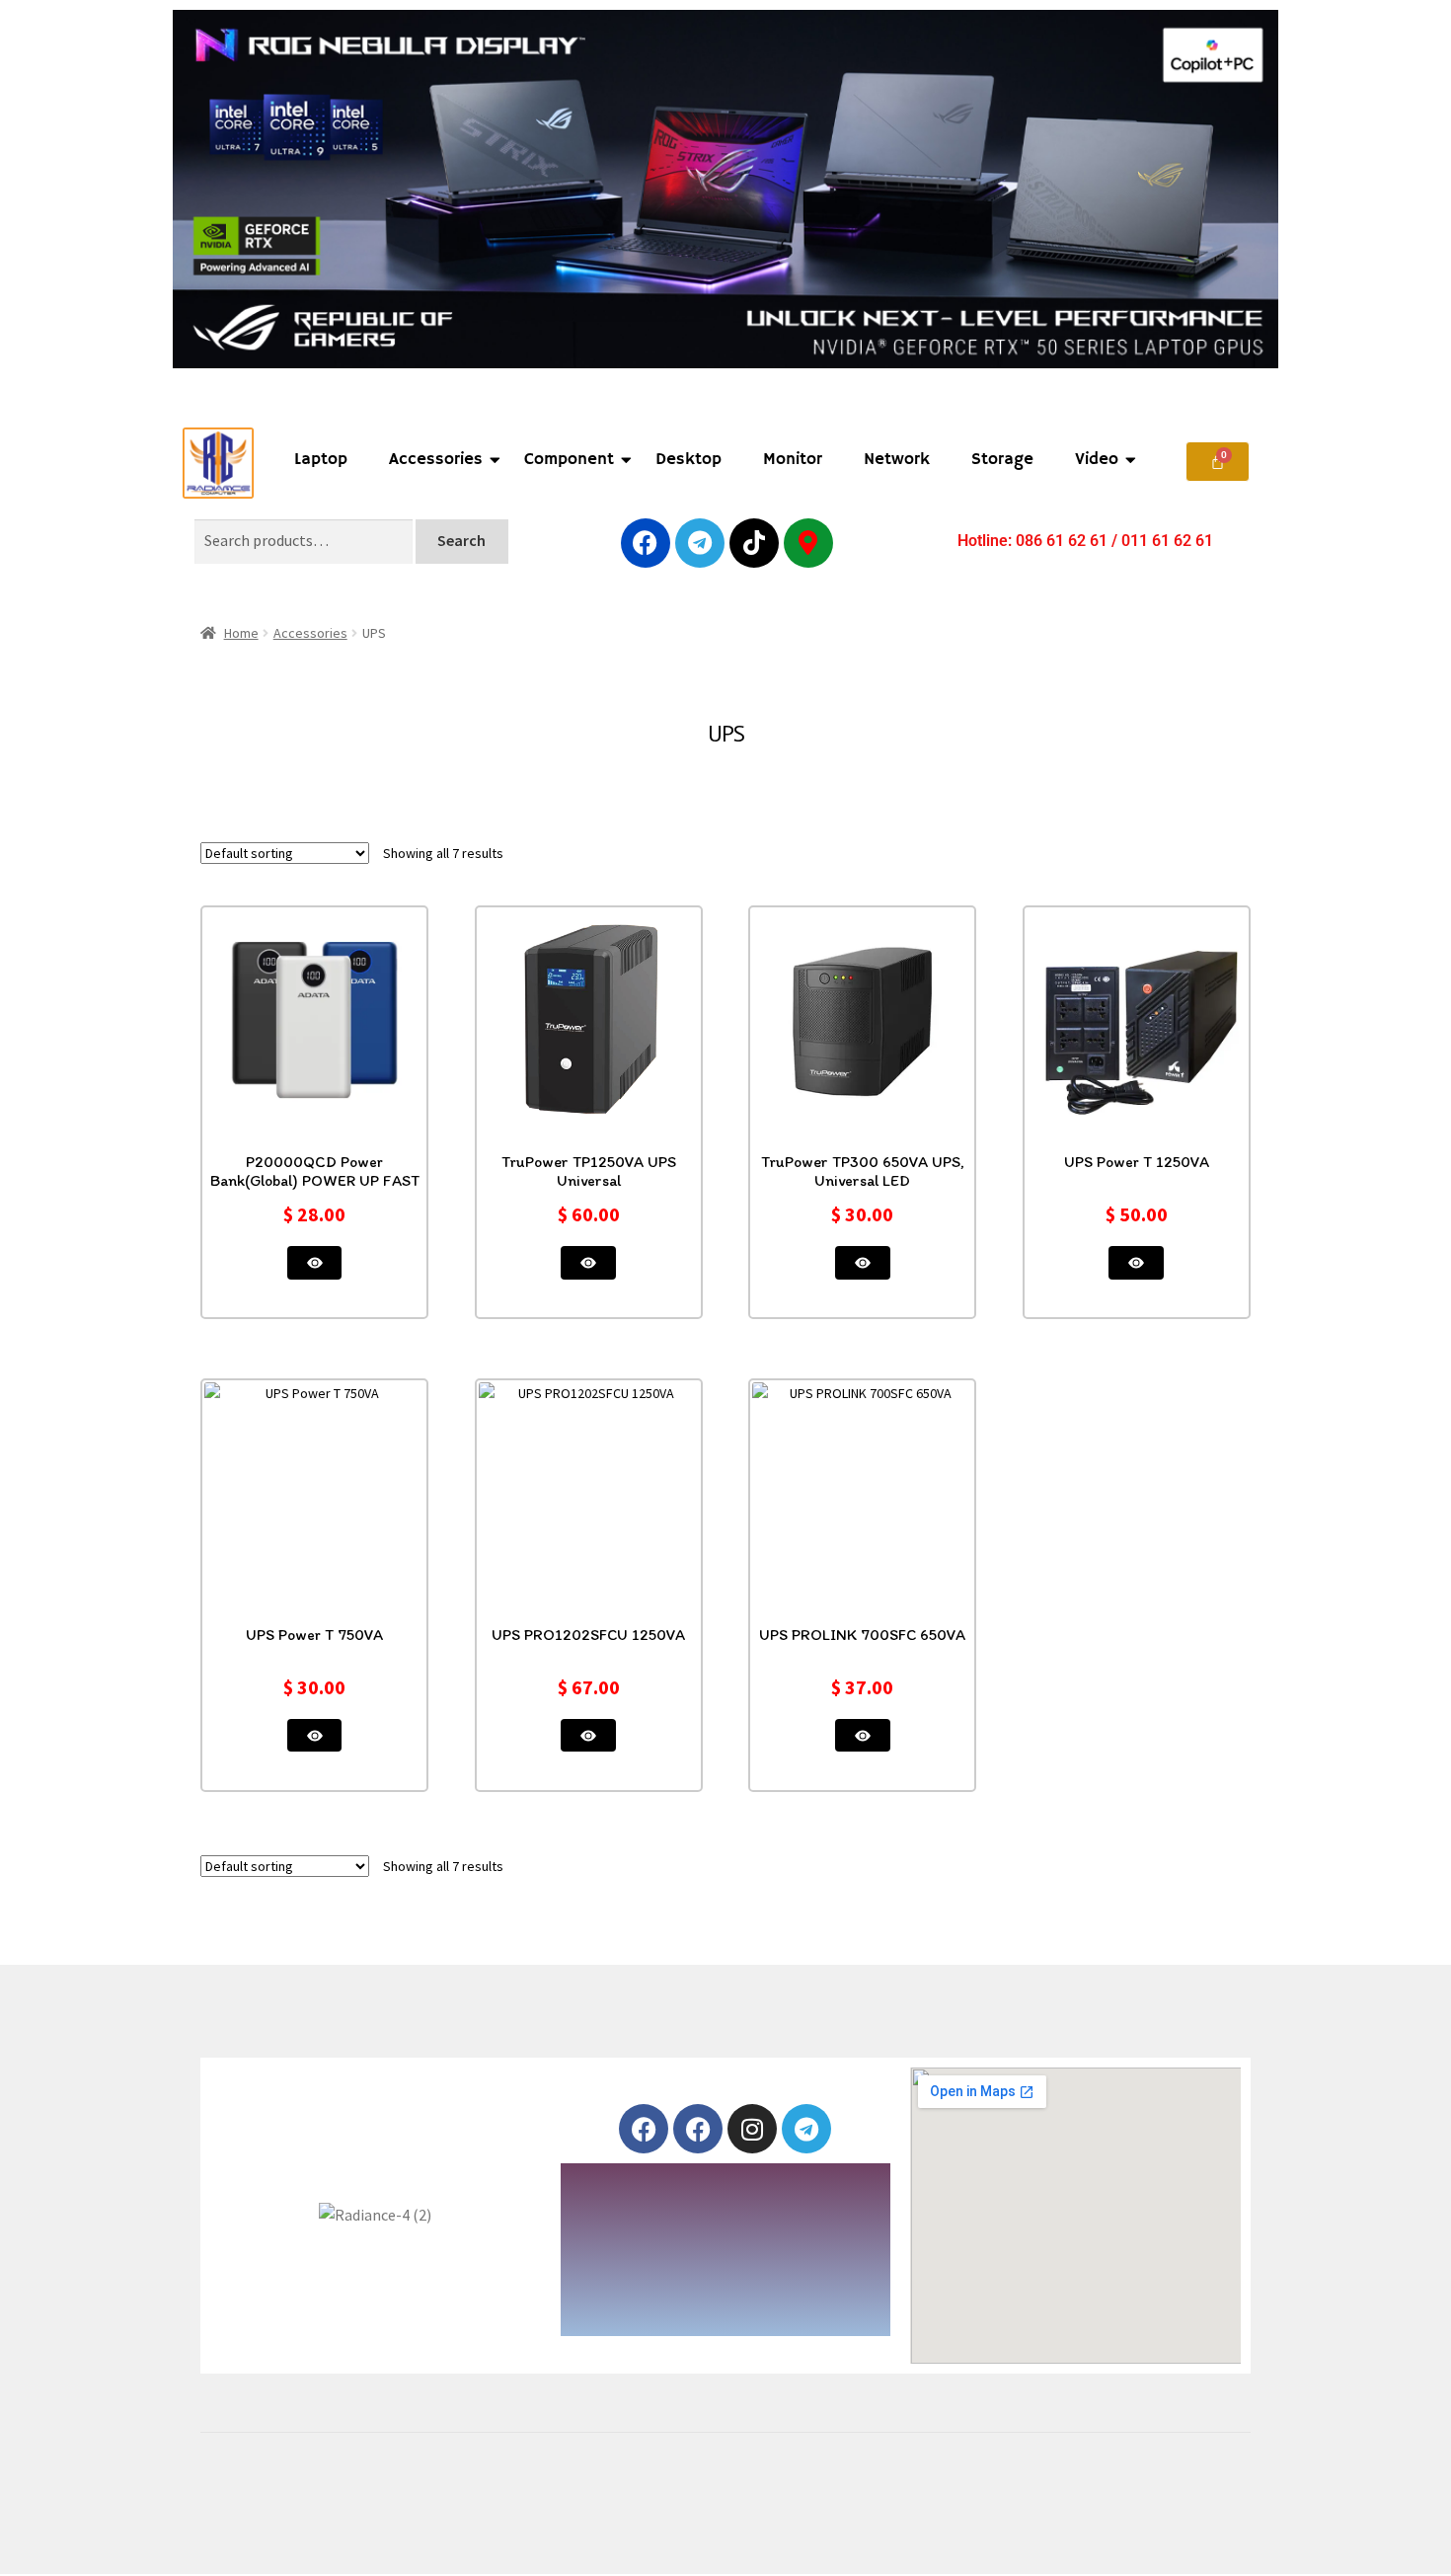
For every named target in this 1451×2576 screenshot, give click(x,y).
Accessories (436, 460)
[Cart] (1218, 462)
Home (241, 633)
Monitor (793, 460)
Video (1097, 460)
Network (897, 460)
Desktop (688, 460)
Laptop (321, 460)
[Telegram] (700, 543)
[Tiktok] (754, 543)
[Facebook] (646, 543)
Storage (1002, 460)
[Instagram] (752, 2129)
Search (461, 540)
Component (569, 460)
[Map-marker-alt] (808, 543)
